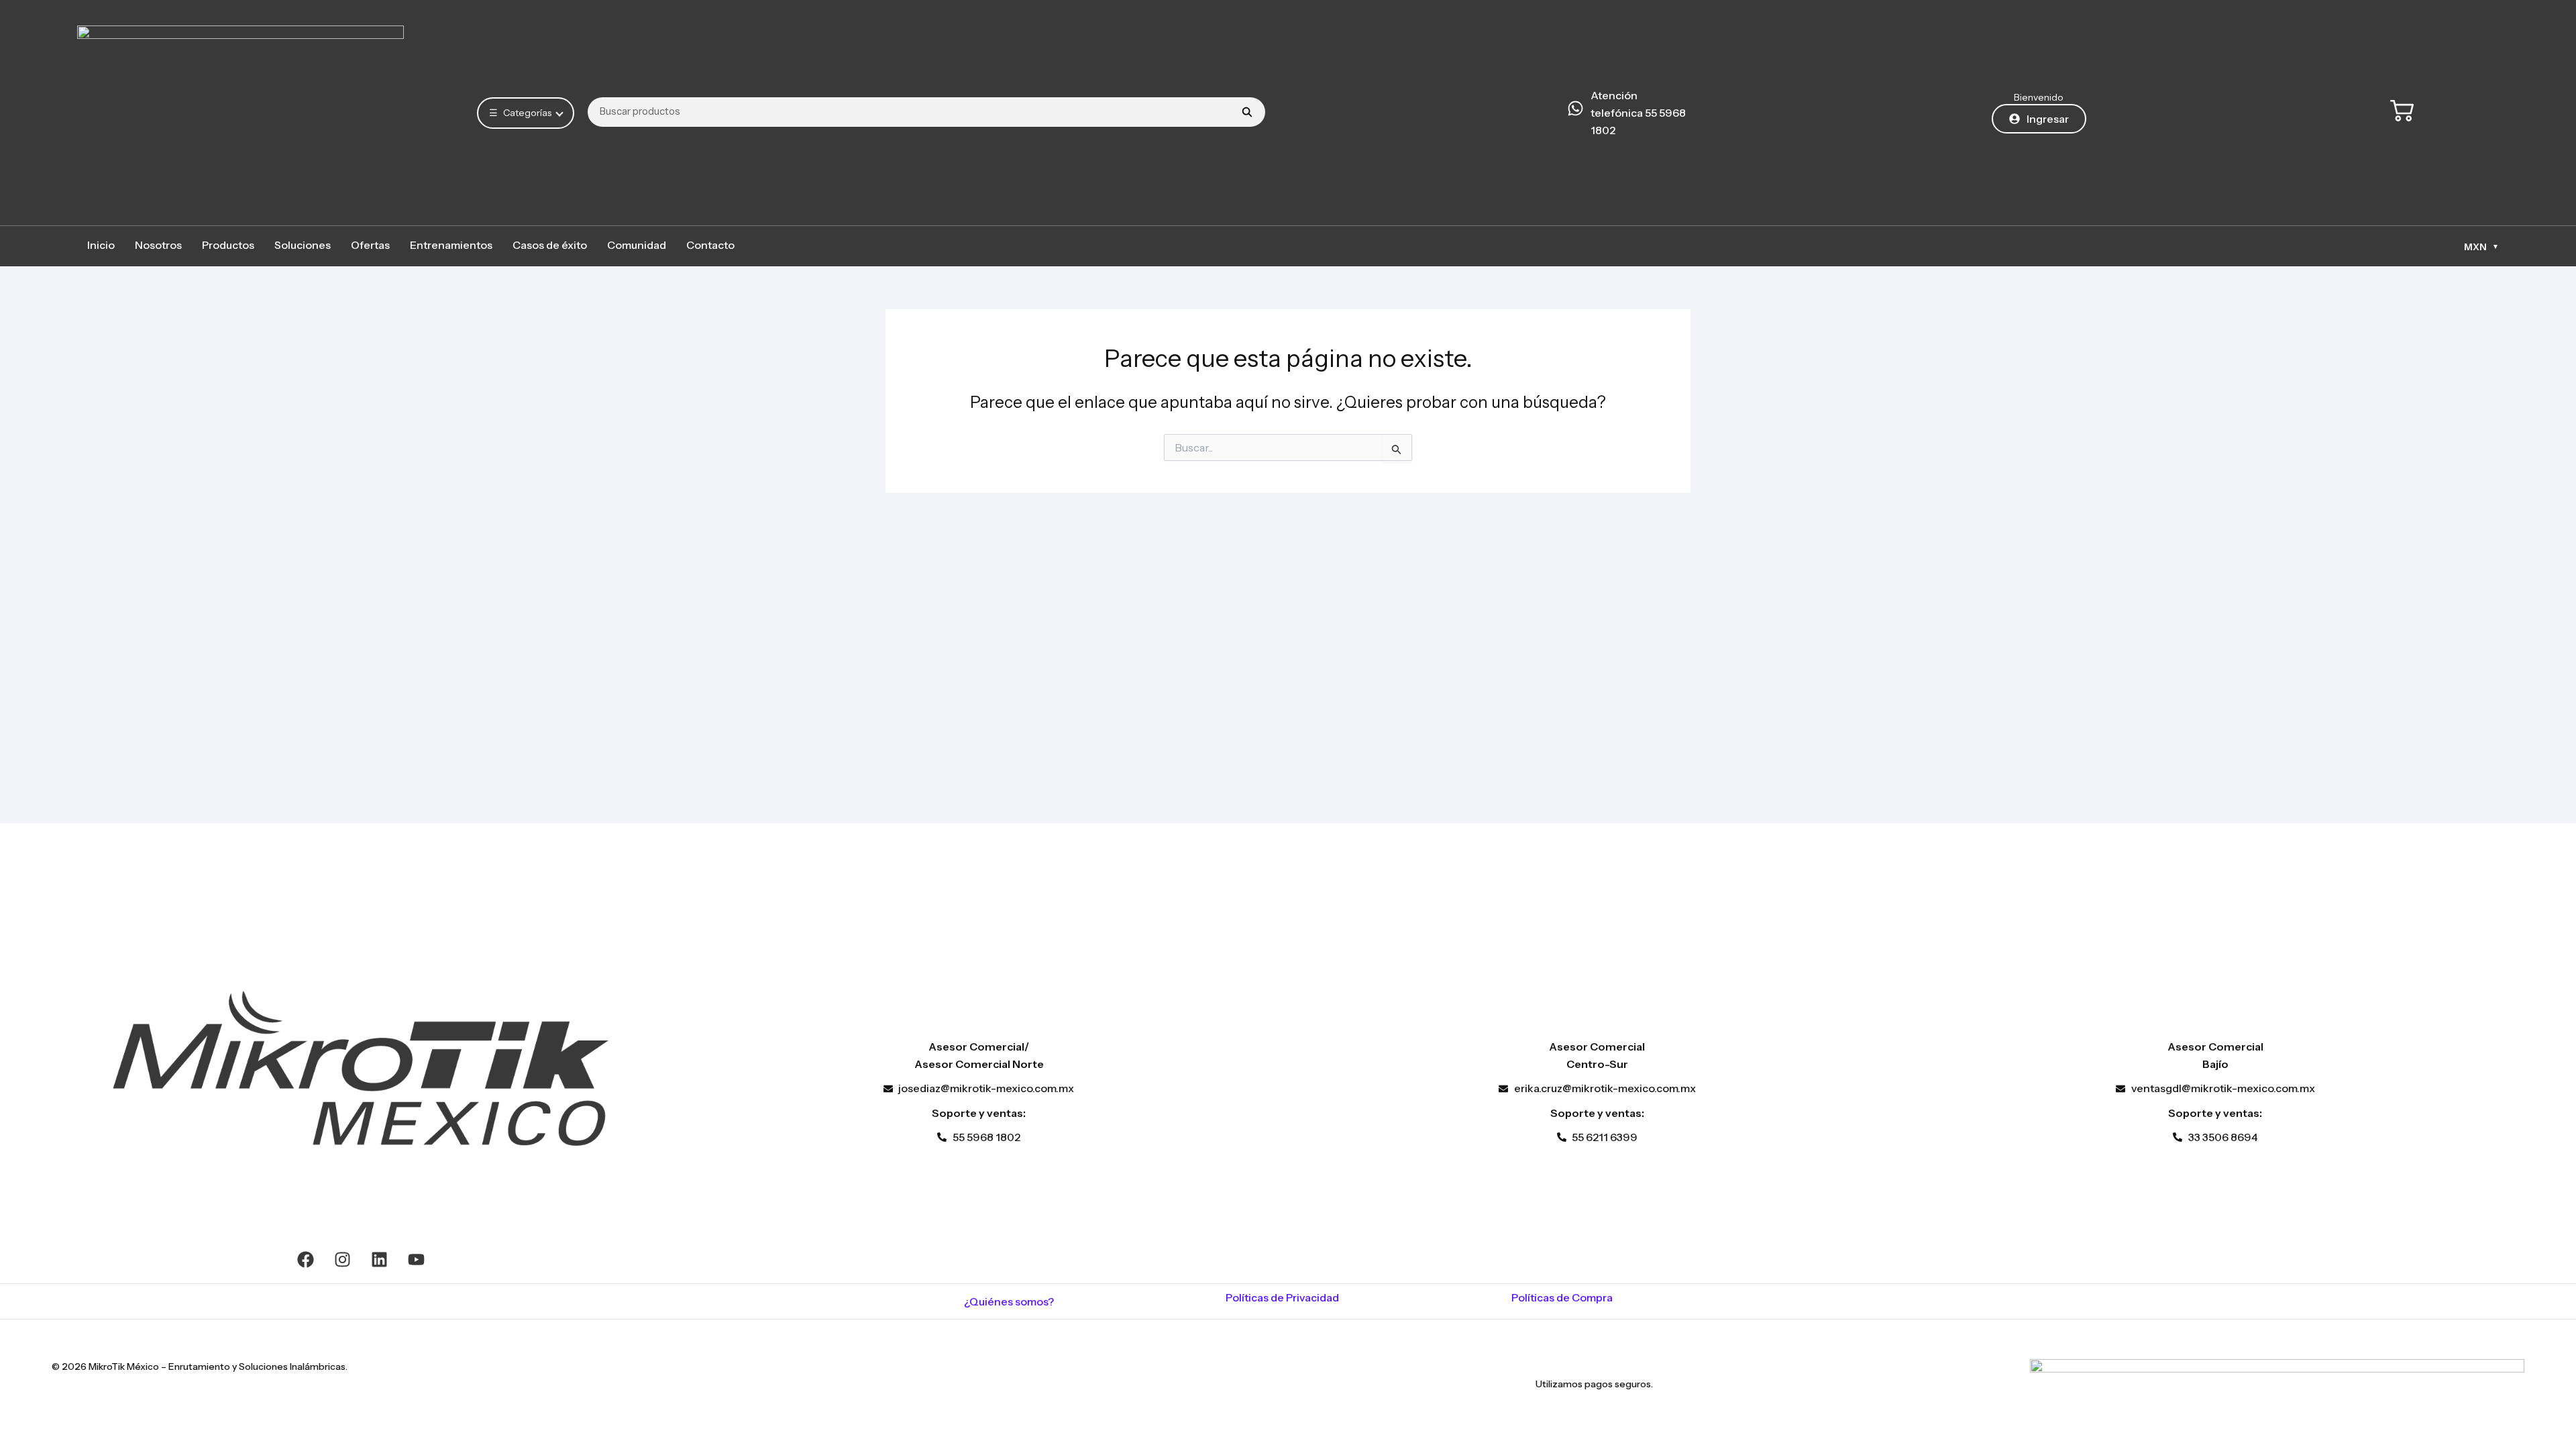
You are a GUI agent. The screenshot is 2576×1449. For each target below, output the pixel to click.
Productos (228, 245)
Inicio (101, 245)
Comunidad (637, 245)
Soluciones (303, 245)
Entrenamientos (451, 245)
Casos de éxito (550, 245)
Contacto (710, 245)
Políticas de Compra (1562, 1297)
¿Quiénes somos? (1009, 1301)
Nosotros (158, 245)
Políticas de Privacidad (1282, 1297)
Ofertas (370, 245)
